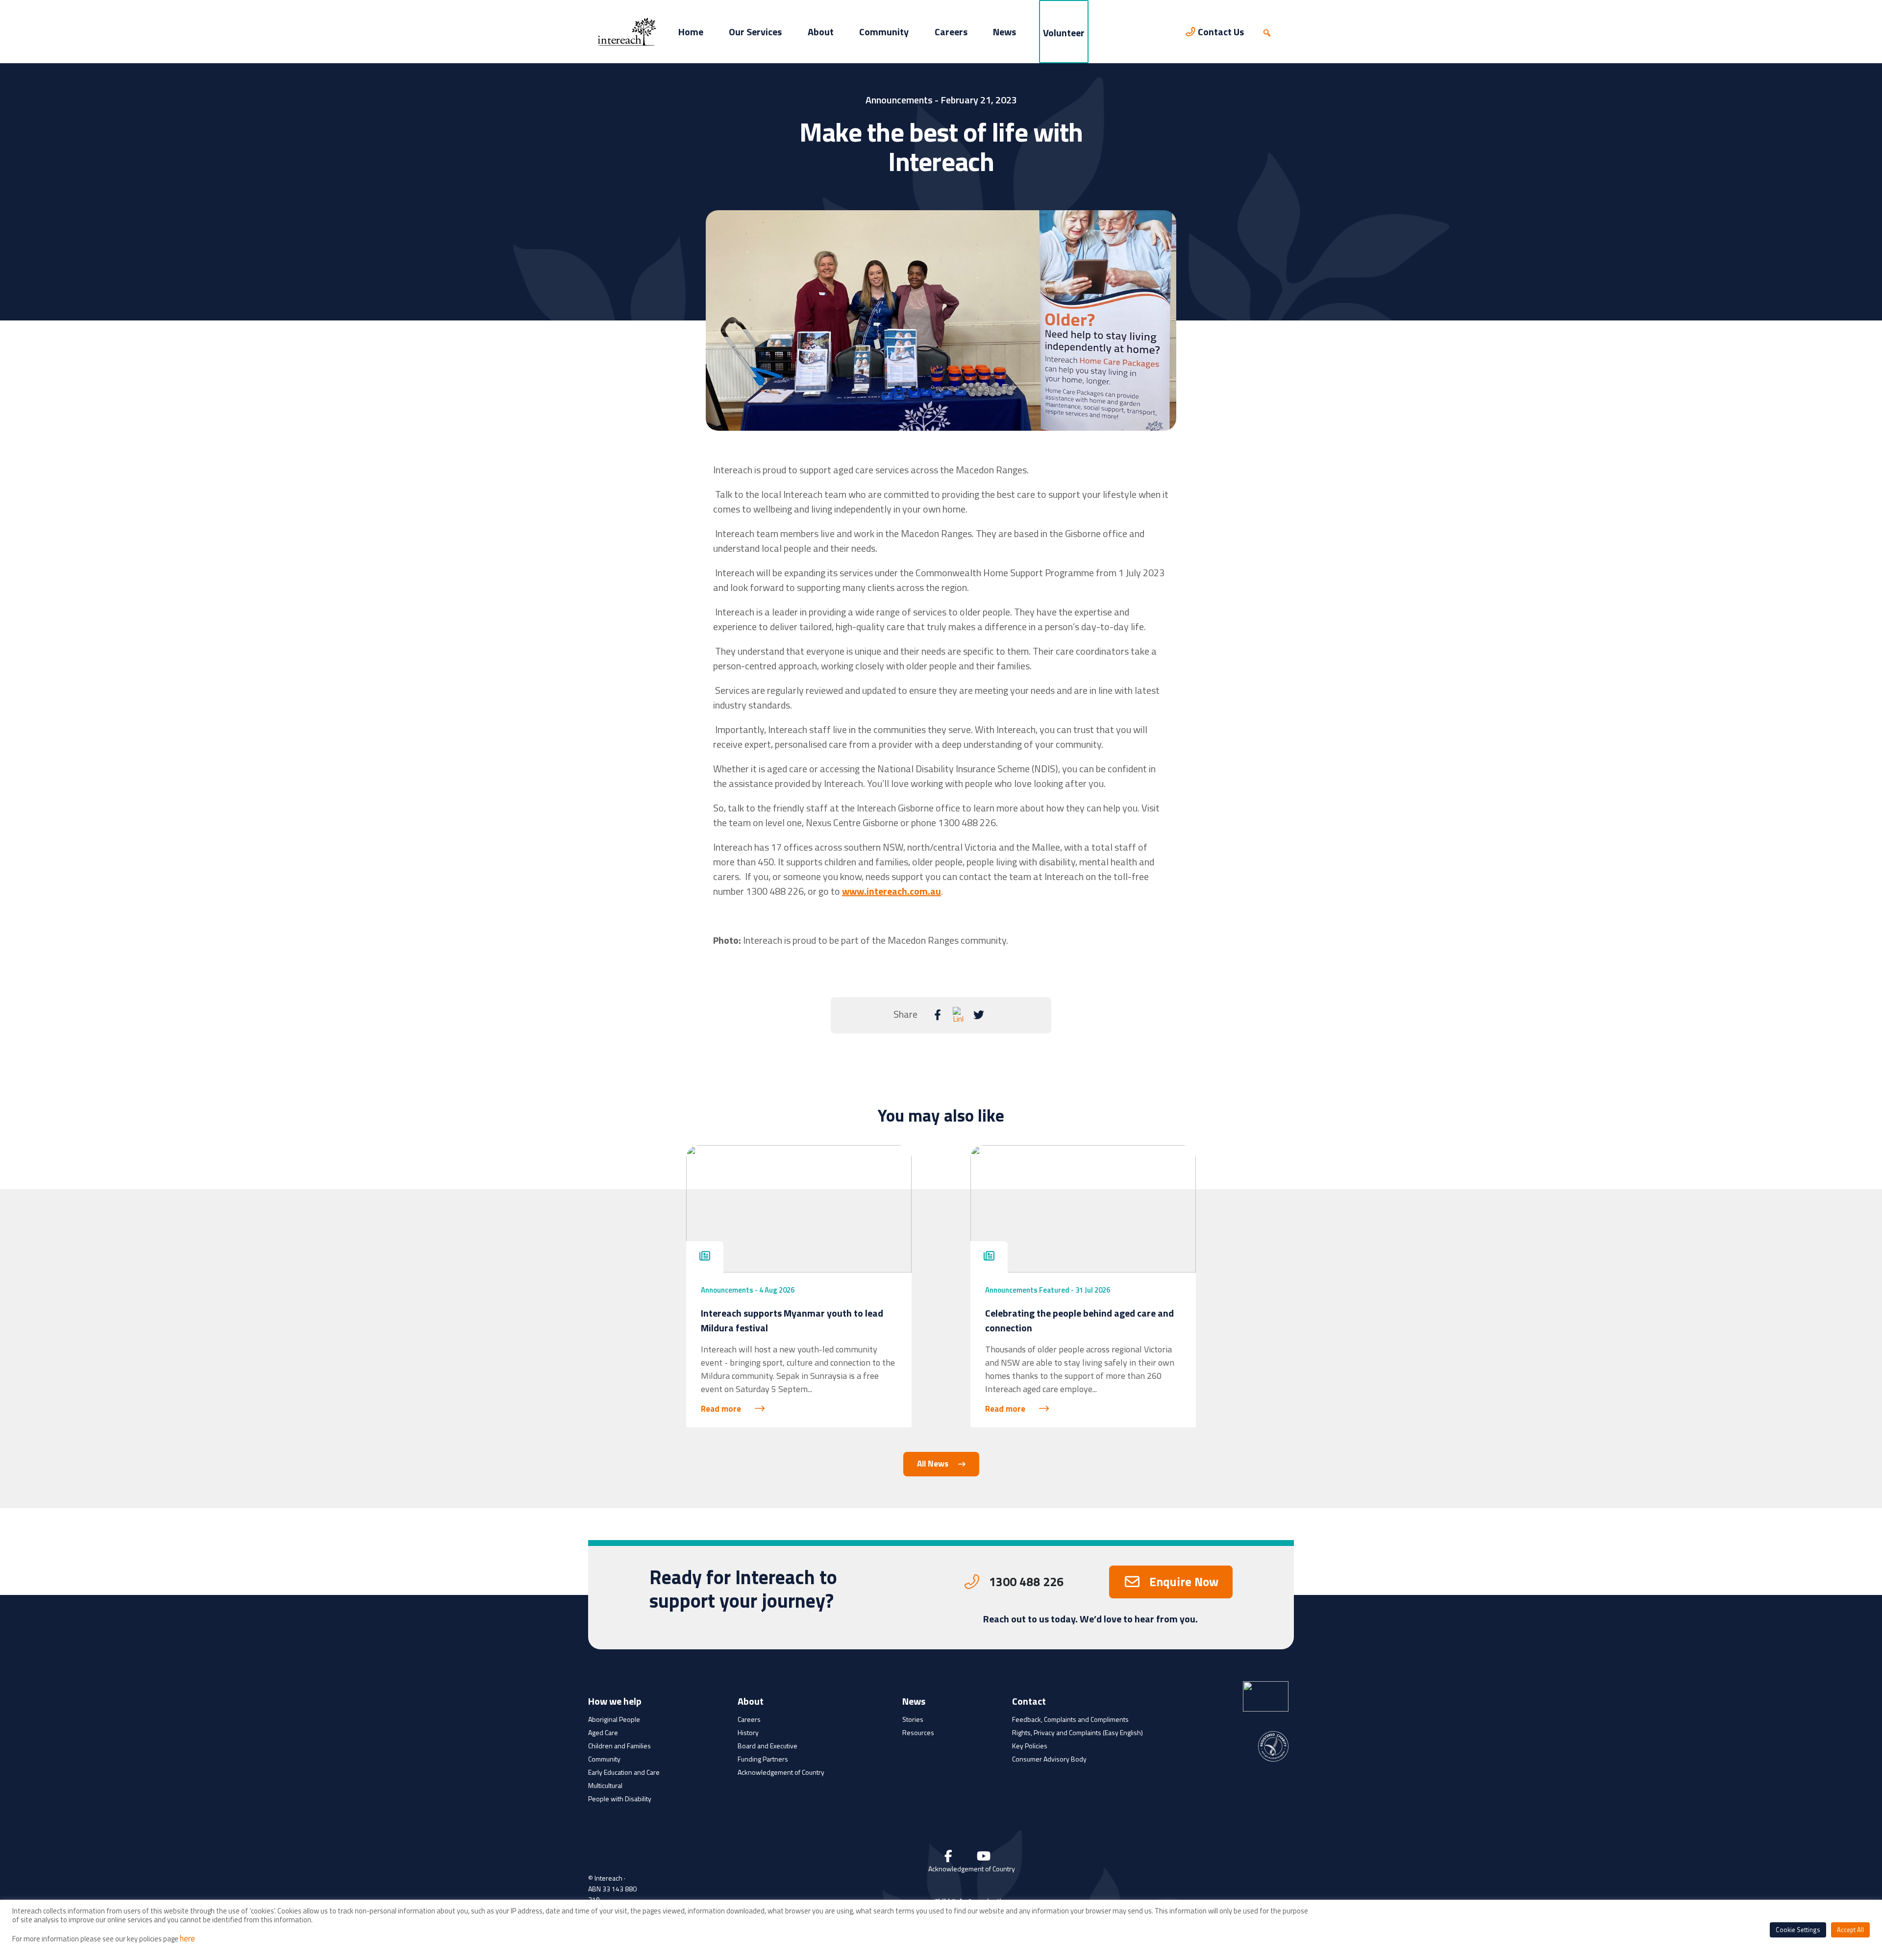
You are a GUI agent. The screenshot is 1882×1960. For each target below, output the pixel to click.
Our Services (755, 32)
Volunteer (1064, 33)
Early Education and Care (624, 1772)
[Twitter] (979, 1015)
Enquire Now (1184, 1582)
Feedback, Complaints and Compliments (1070, 1719)
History (748, 1732)
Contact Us (1221, 32)
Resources (918, 1732)
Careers (951, 32)
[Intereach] (627, 31)
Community (884, 32)
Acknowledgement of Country (781, 1772)
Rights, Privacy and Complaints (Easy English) (1077, 1732)
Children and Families (619, 1746)
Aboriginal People (614, 1719)
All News (933, 1464)
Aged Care (603, 1732)
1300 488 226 (1026, 1582)
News (1004, 32)
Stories (913, 1719)
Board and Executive (768, 1746)
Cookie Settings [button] (1798, 1930)
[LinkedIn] (958, 1015)
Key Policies (1030, 1746)
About (821, 32)
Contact (1029, 1702)
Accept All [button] (1850, 1930)
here (187, 1938)
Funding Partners (763, 1759)
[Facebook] (938, 1015)
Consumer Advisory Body (1049, 1759)
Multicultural (605, 1785)
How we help (615, 1702)
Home (691, 32)
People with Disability (620, 1799)
